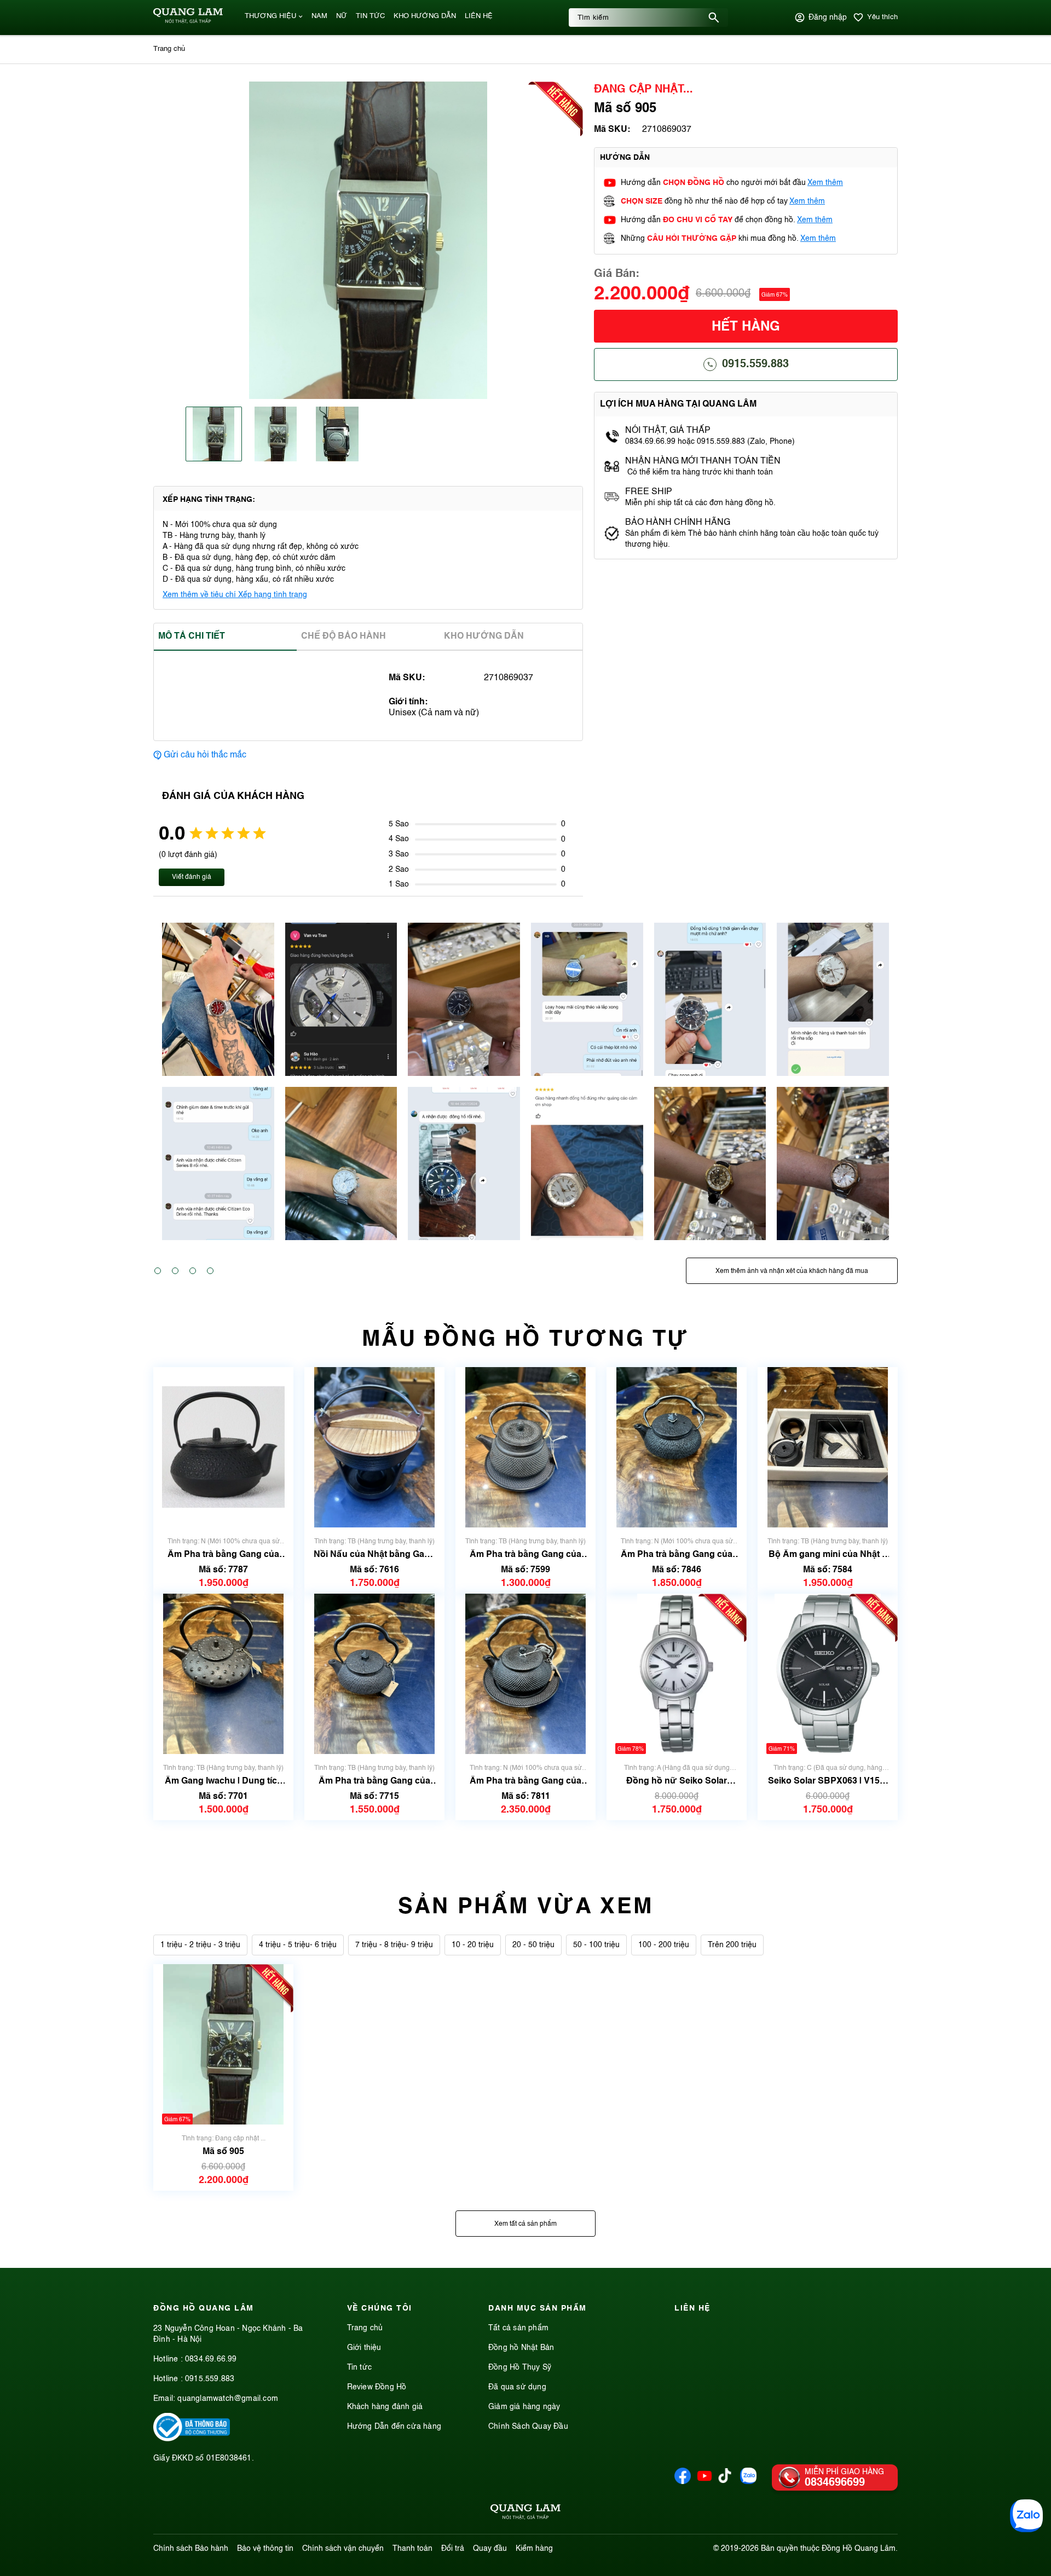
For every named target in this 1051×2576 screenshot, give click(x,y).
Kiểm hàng (534, 2549)
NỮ (342, 16)
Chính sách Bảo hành (191, 2549)
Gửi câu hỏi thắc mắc (205, 755)
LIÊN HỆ (479, 16)
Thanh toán (412, 2549)
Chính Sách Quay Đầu (528, 2427)
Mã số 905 (223, 2152)
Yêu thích (882, 17)
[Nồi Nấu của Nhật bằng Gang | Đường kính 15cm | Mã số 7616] (374, 1447)
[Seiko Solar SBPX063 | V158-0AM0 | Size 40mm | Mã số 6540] (828, 1674)
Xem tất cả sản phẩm (525, 2224)
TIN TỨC (370, 16)
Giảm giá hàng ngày (524, 2407)
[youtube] (704, 2482)
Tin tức (359, 2367)
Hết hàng (746, 327)
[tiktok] (725, 2481)
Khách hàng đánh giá (385, 2407)
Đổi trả (453, 2549)
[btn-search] (714, 18)
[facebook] (683, 2482)
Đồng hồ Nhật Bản (521, 2348)
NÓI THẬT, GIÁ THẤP (668, 431)
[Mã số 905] (223, 2044)
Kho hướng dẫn (484, 636)
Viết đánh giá (192, 877)
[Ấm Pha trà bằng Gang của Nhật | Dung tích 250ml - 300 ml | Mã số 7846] (677, 1447)
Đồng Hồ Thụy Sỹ (520, 2367)
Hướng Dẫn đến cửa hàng (394, 2427)
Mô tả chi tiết (192, 636)
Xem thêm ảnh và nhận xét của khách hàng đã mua (792, 1271)
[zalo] (748, 2482)
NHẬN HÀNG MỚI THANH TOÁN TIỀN (703, 461)
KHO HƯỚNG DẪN (425, 16)
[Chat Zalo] (1026, 2516)
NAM (319, 16)
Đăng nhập (828, 18)
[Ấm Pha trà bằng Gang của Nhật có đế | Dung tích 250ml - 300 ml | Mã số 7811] (525, 1674)
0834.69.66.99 (211, 2359)
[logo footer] (525, 2514)
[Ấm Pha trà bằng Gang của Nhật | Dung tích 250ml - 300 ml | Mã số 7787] (223, 1447)
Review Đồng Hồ (377, 2387)
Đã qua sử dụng (517, 2387)
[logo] (188, 21)
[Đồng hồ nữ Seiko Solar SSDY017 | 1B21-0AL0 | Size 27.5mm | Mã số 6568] (677, 1674)
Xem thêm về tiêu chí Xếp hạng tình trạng (235, 595)
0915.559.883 (755, 364)
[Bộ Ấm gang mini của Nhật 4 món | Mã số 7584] (828, 1447)
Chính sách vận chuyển (343, 2549)
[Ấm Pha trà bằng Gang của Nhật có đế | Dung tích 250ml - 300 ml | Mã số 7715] (374, 1674)
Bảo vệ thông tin (265, 2549)
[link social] (192, 2439)
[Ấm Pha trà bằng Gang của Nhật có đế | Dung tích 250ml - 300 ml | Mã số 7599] (525, 1447)
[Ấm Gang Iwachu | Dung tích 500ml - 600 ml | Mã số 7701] (223, 1674)
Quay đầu (490, 2549)
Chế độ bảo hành (343, 636)
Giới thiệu (364, 2348)
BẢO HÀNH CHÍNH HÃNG (679, 523)
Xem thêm (825, 183)
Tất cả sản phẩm (518, 2328)
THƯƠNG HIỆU (270, 16)
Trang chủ (365, 2328)
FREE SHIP (649, 492)
